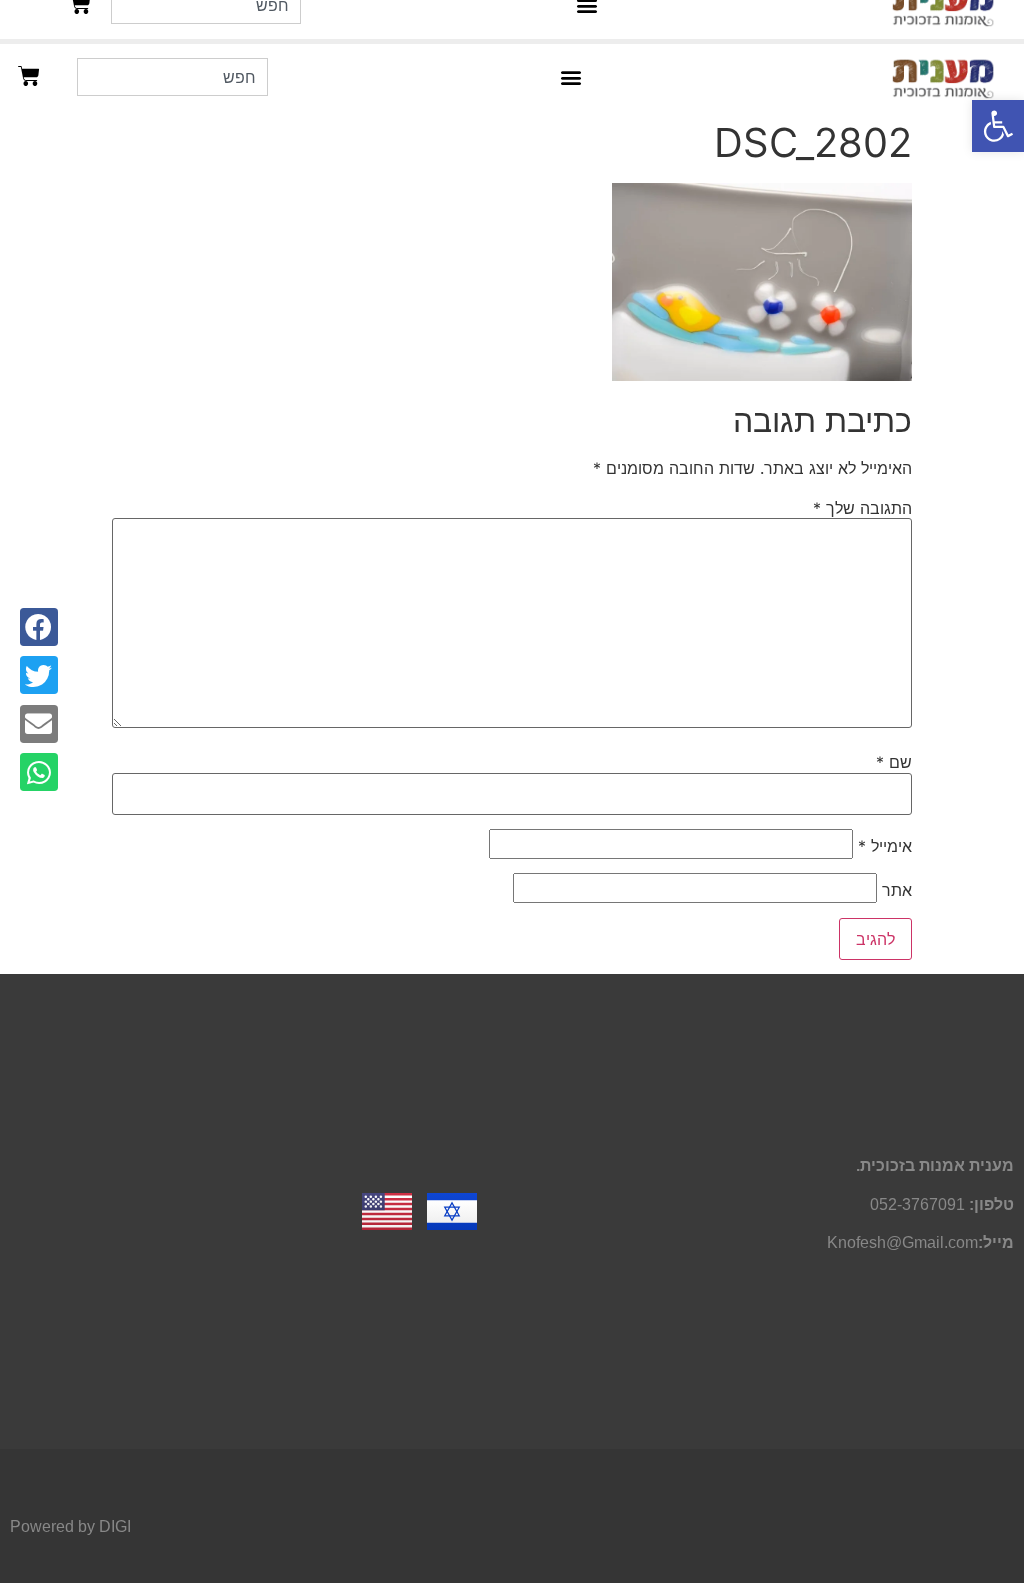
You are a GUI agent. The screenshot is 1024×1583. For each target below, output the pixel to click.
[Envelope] (39, 724)
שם (894, 762)
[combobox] (172, 77)
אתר (897, 890)
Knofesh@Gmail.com (902, 1242)
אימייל (885, 846)
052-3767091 (917, 1204)
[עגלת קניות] (29, 76)
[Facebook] (39, 627)
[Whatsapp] (39, 772)
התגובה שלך (862, 508)
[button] (998, 126)
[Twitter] (39, 675)
